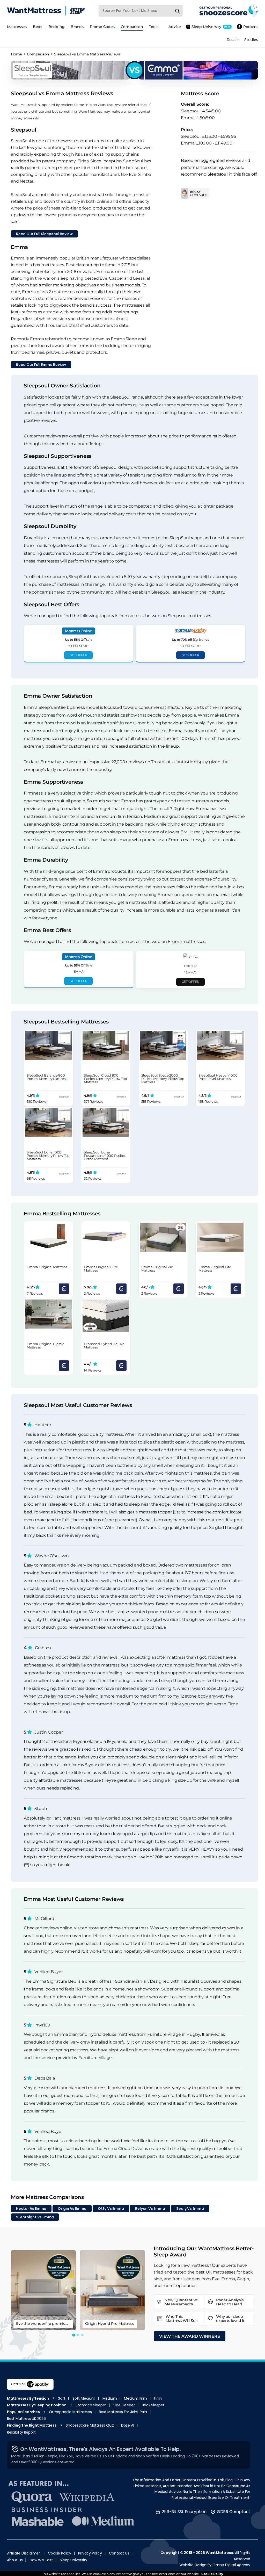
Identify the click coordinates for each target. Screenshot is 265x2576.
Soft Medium (84, 2398)
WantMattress (219, 2553)
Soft (62, 2398)
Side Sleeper (124, 2405)
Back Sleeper (153, 2405)
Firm (158, 2398)
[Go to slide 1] (74, 2335)
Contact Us (119, 2553)
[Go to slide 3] (82, 2335)
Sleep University (73, 2560)
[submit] (178, 11)
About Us (15, 2560)
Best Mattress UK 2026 (26, 2419)
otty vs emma (111, 2209)
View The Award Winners (190, 2336)
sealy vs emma (190, 2209)
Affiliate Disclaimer (23, 2553)
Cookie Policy (59, 2553)
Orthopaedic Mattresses (70, 2412)
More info (32, 118)
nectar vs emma (31, 2209)
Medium (110, 2398)
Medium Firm (135, 2398)
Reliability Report (21, 2432)
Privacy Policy (90, 2553)
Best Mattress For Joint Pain (123, 2412)
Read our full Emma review (41, 365)
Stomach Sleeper (91, 2405)
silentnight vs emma (35, 2217)
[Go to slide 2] (78, 2335)
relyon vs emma (150, 2209)
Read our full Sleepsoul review (44, 234)
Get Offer (78, 655)
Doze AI (128, 2425)
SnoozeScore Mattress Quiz (90, 2425)
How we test (41, 2560)
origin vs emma (72, 2209)
